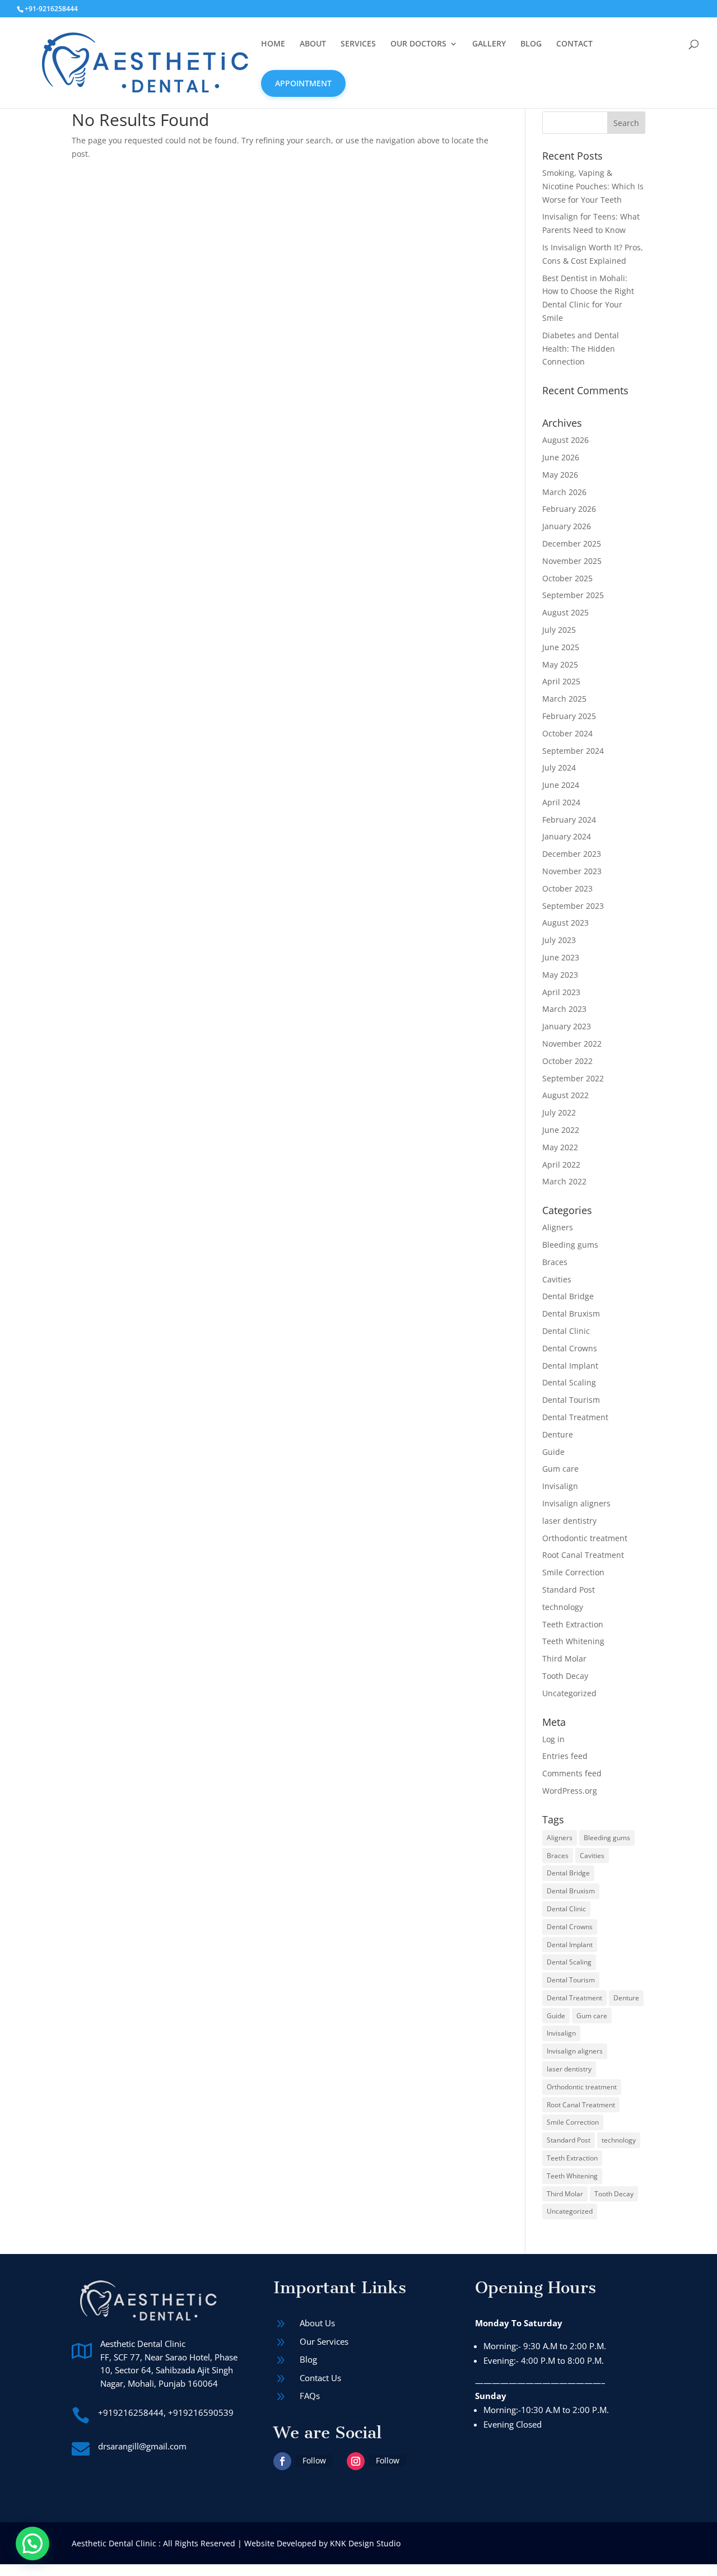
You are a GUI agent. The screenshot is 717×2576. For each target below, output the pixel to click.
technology (563, 1607)
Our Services (324, 2341)
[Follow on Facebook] (282, 2461)
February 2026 (569, 509)
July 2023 (559, 940)
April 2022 (561, 1165)
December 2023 (572, 854)
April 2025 (561, 681)
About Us (317, 2323)
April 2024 (561, 802)
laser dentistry (569, 1521)
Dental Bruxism (571, 1313)
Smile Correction (573, 1572)
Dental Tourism (571, 1400)
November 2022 (572, 1044)
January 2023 (567, 1026)
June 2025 (561, 647)
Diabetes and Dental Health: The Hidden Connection (581, 349)
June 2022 (561, 1130)
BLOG (531, 44)
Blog (308, 2359)
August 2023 (565, 923)
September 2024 (573, 751)
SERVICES (358, 44)
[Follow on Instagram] (356, 2461)
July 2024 (559, 767)
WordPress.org (570, 1791)
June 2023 (561, 957)
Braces (555, 1262)
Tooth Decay (565, 1676)
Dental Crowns (570, 1348)
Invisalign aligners (576, 1503)
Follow (314, 2460)
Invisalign (560, 1486)
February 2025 (569, 716)
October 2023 (567, 888)
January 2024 (567, 836)
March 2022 (564, 1181)
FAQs (310, 2396)
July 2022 (559, 1112)
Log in (553, 1739)
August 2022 (565, 1095)
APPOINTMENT (303, 83)
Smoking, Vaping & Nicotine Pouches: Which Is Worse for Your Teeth (593, 186)
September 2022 (573, 1078)
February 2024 (569, 820)
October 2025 (567, 578)
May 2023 (560, 975)
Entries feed (565, 1756)
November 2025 (572, 561)
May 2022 (560, 1147)
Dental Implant (570, 1366)
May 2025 (560, 664)
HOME (273, 44)
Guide (553, 1452)
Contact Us (320, 2378)
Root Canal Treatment (583, 1555)
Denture (558, 1434)
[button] (32, 2544)
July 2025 (559, 630)
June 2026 (561, 457)
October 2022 (567, 1061)
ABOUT (313, 44)
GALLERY (489, 44)
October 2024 (567, 733)
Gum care (560, 1469)
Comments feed (572, 1773)
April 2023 (561, 992)
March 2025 (564, 699)
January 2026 (567, 526)
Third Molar (564, 1658)
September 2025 (573, 595)
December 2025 (572, 543)
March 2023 (564, 1009)
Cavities (557, 1279)
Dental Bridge (568, 1296)
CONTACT (574, 44)
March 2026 (564, 492)
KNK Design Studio (365, 2543)
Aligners (558, 1227)
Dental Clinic (566, 1331)
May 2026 (560, 475)
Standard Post (569, 1590)
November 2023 (572, 871)
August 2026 (565, 440)
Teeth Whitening (573, 1641)
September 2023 (573, 906)
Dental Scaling (569, 1382)
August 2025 (565, 612)
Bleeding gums (570, 1245)
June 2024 (561, 785)
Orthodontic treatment (585, 1538)
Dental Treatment (575, 1417)
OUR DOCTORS (418, 44)
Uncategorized (569, 1693)
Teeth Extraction (573, 1624)
